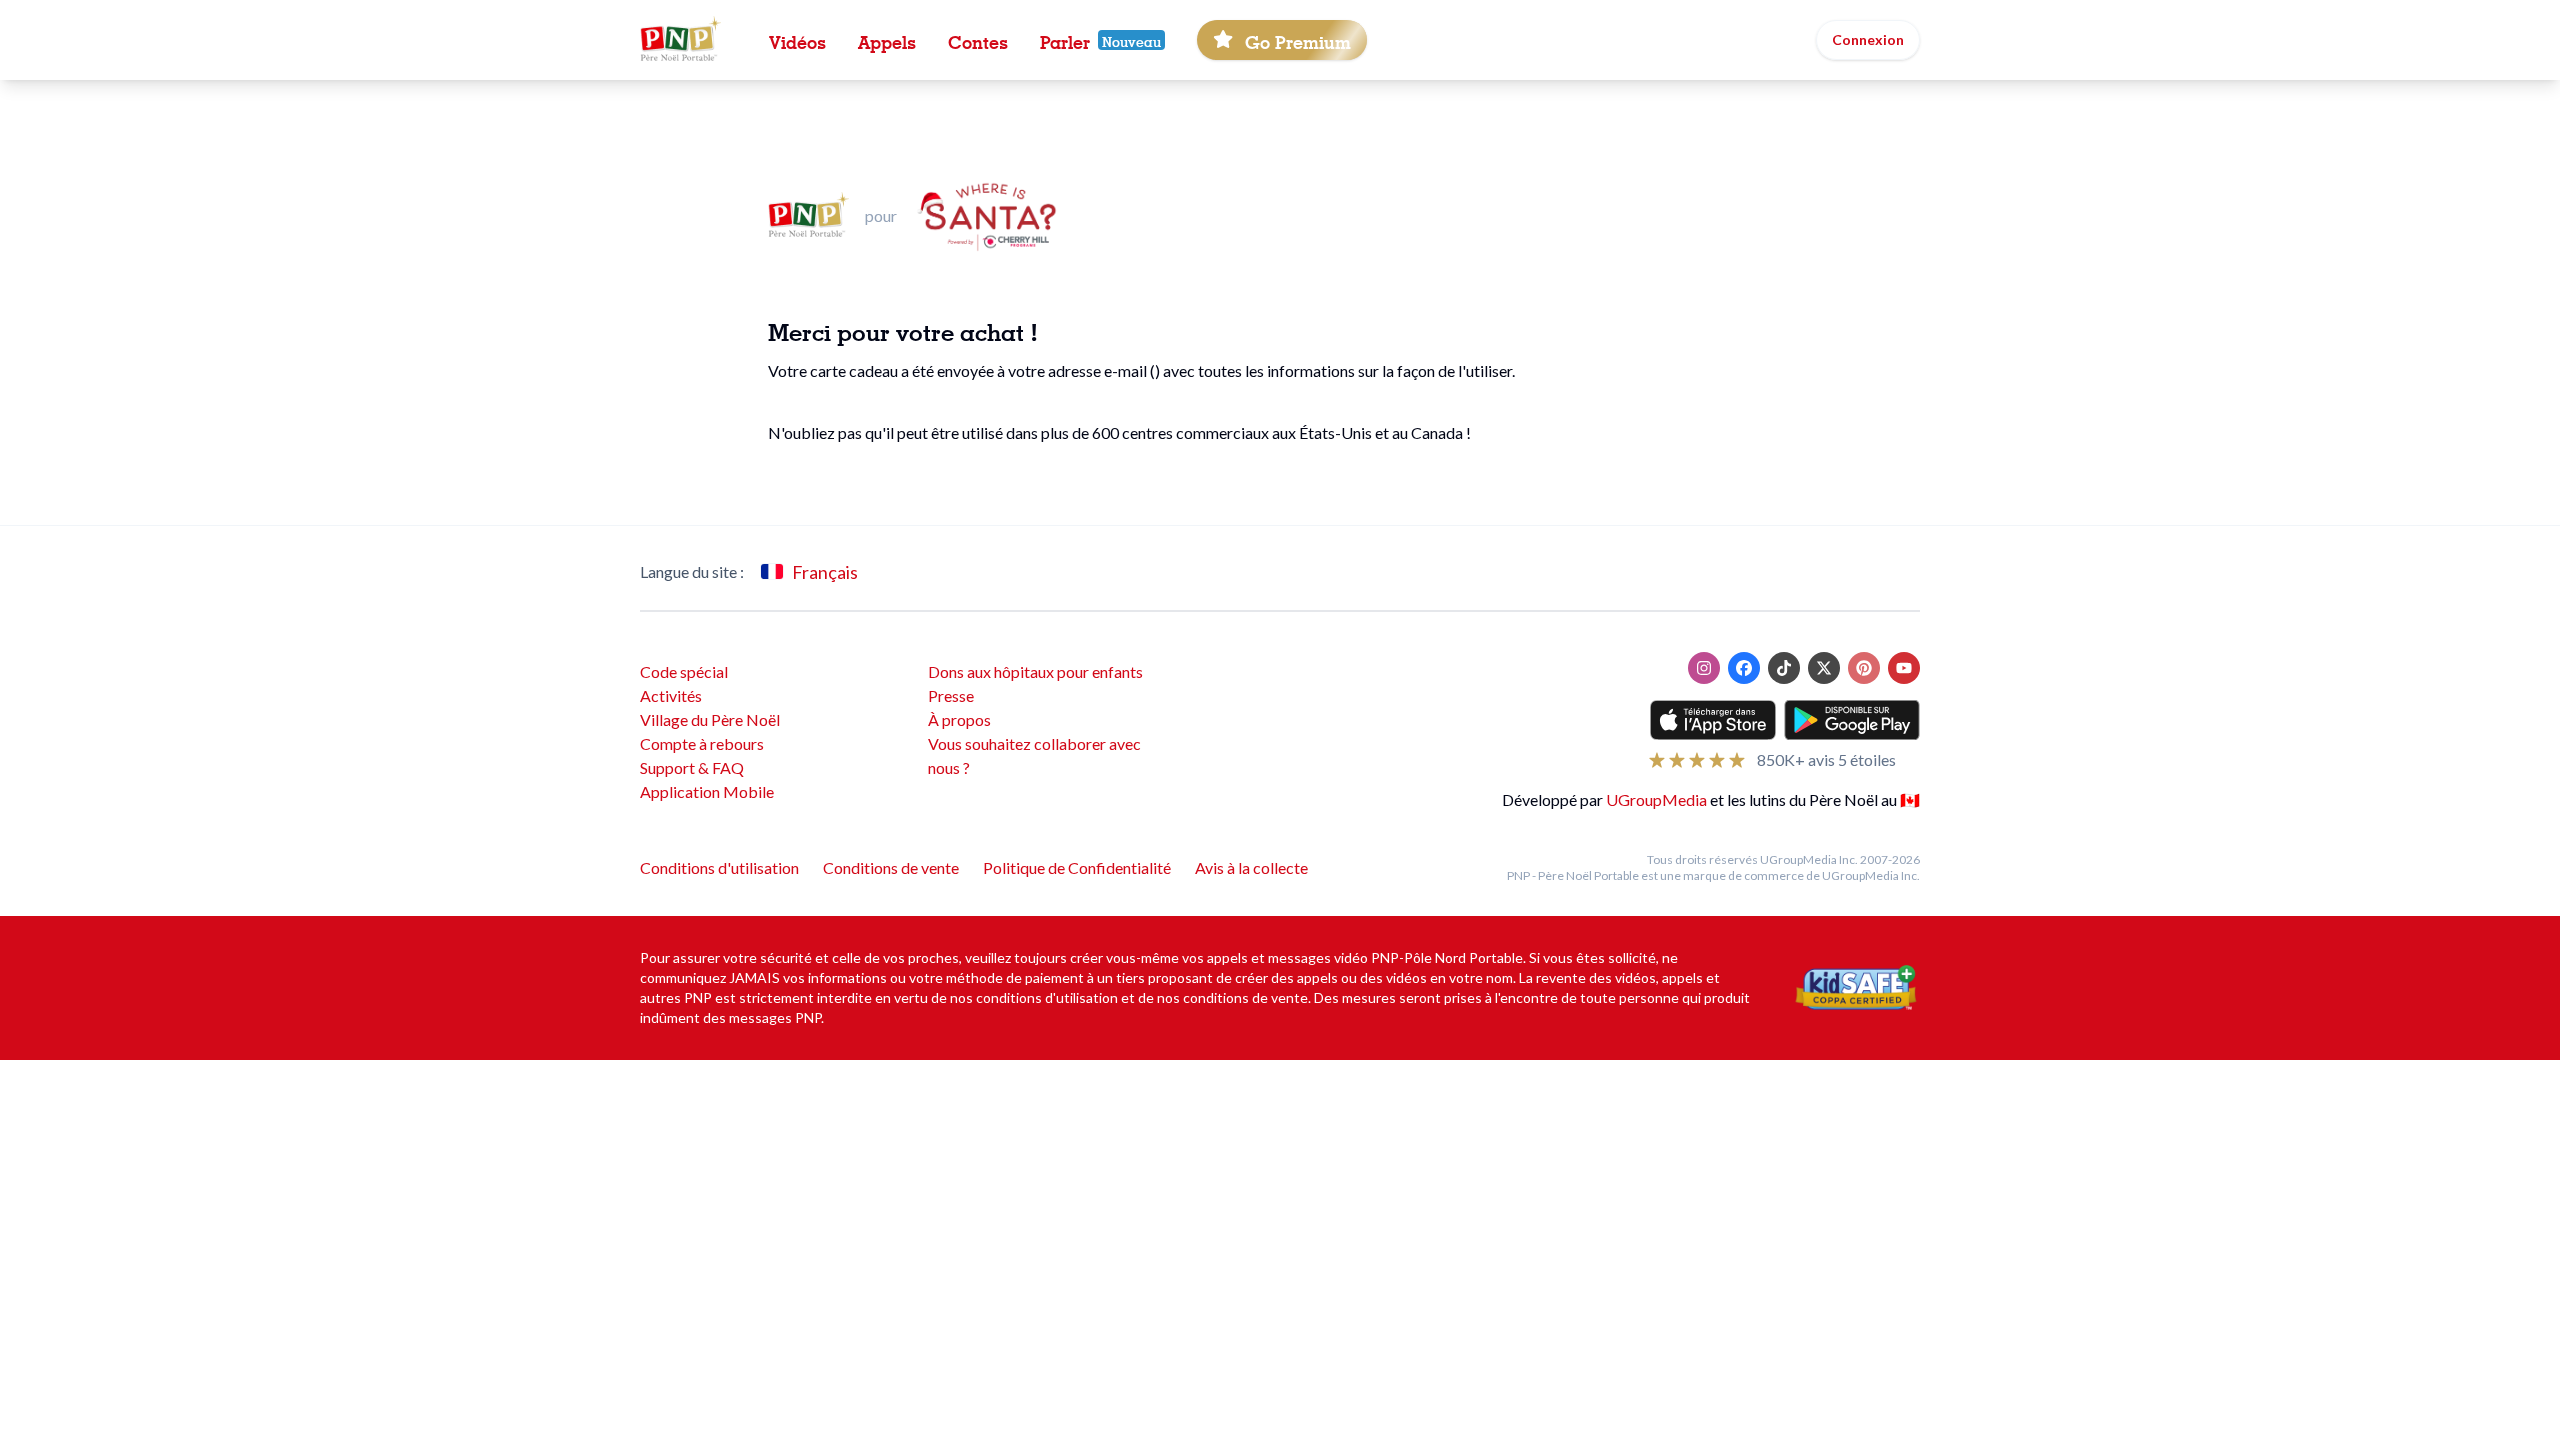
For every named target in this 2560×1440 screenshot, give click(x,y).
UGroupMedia (1656, 799)
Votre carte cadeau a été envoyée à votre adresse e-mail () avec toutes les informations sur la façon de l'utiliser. (1141, 370)
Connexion (1868, 39)
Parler (1065, 40)
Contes (978, 40)
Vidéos (797, 40)
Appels (887, 40)
